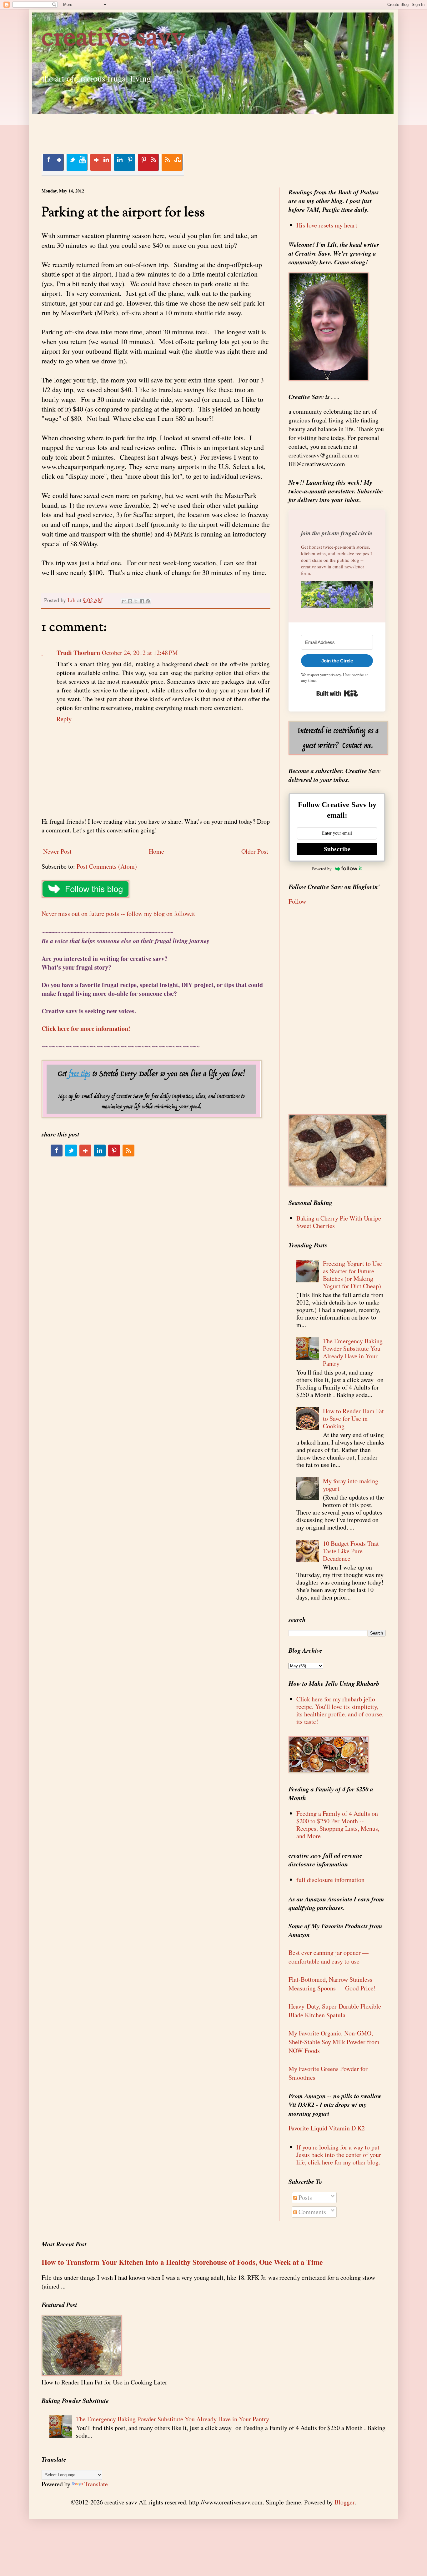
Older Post (255, 851)
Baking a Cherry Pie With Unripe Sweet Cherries (339, 1222)
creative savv (114, 39)
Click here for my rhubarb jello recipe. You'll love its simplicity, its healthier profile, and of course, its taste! (340, 1710)
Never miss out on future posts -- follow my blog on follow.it (118, 914)
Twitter (77, 162)
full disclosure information (330, 1880)
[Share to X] (136, 601)
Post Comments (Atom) (107, 866)
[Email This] (124, 601)
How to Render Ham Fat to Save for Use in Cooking (353, 1418)
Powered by (322, 869)
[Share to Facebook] (142, 601)
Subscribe (337, 849)
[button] (337, 596)
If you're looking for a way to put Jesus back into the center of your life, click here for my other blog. (339, 2155)
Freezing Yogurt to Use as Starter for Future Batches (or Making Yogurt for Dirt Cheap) (352, 1275)
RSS (172, 162)
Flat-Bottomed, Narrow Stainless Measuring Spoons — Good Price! (332, 1984)
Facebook (53, 162)
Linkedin (124, 162)
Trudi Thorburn (78, 653)
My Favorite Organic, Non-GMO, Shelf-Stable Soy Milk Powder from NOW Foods (334, 2042)
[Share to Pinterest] (148, 601)
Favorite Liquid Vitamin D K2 (327, 2128)
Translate (96, 2484)
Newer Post (57, 851)
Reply (64, 719)
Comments (311, 2212)
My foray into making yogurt (351, 1485)
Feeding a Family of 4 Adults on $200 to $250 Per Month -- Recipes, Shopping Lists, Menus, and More (338, 1825)
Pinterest (148, 162)
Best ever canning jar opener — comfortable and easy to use (329, 1957)
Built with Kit (337, 693)
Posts (304, 2197)
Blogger (344, 2502)
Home (156, 851)
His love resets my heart (327, 225)
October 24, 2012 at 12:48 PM (140, 653)
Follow (297, 901)
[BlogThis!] (130, 601)
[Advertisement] (155, 128)
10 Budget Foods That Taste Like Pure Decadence (351, 1551)
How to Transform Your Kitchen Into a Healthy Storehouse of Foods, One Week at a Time (182, 2262)
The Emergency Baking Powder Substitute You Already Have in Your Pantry (353, 1352)
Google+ (101, 162)
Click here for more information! (86, 1028)
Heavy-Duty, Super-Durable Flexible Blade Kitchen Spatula (335, 2011)
